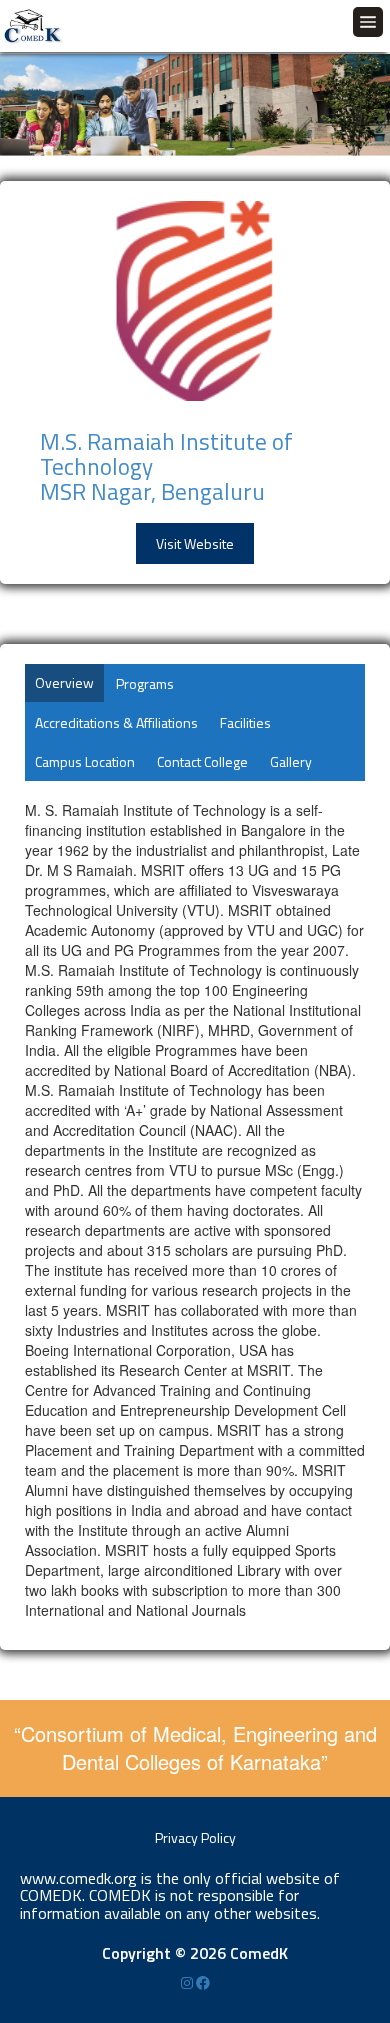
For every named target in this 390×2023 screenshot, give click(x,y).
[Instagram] (188, 1982)
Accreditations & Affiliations (116, 722)
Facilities (245, 722)
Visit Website (195, 543)
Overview (64, 682)
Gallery (291, 761)
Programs (145, 683)
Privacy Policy (195, 1837)
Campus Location (85, 761)
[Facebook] (203, 1982)
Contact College (202, 761)
